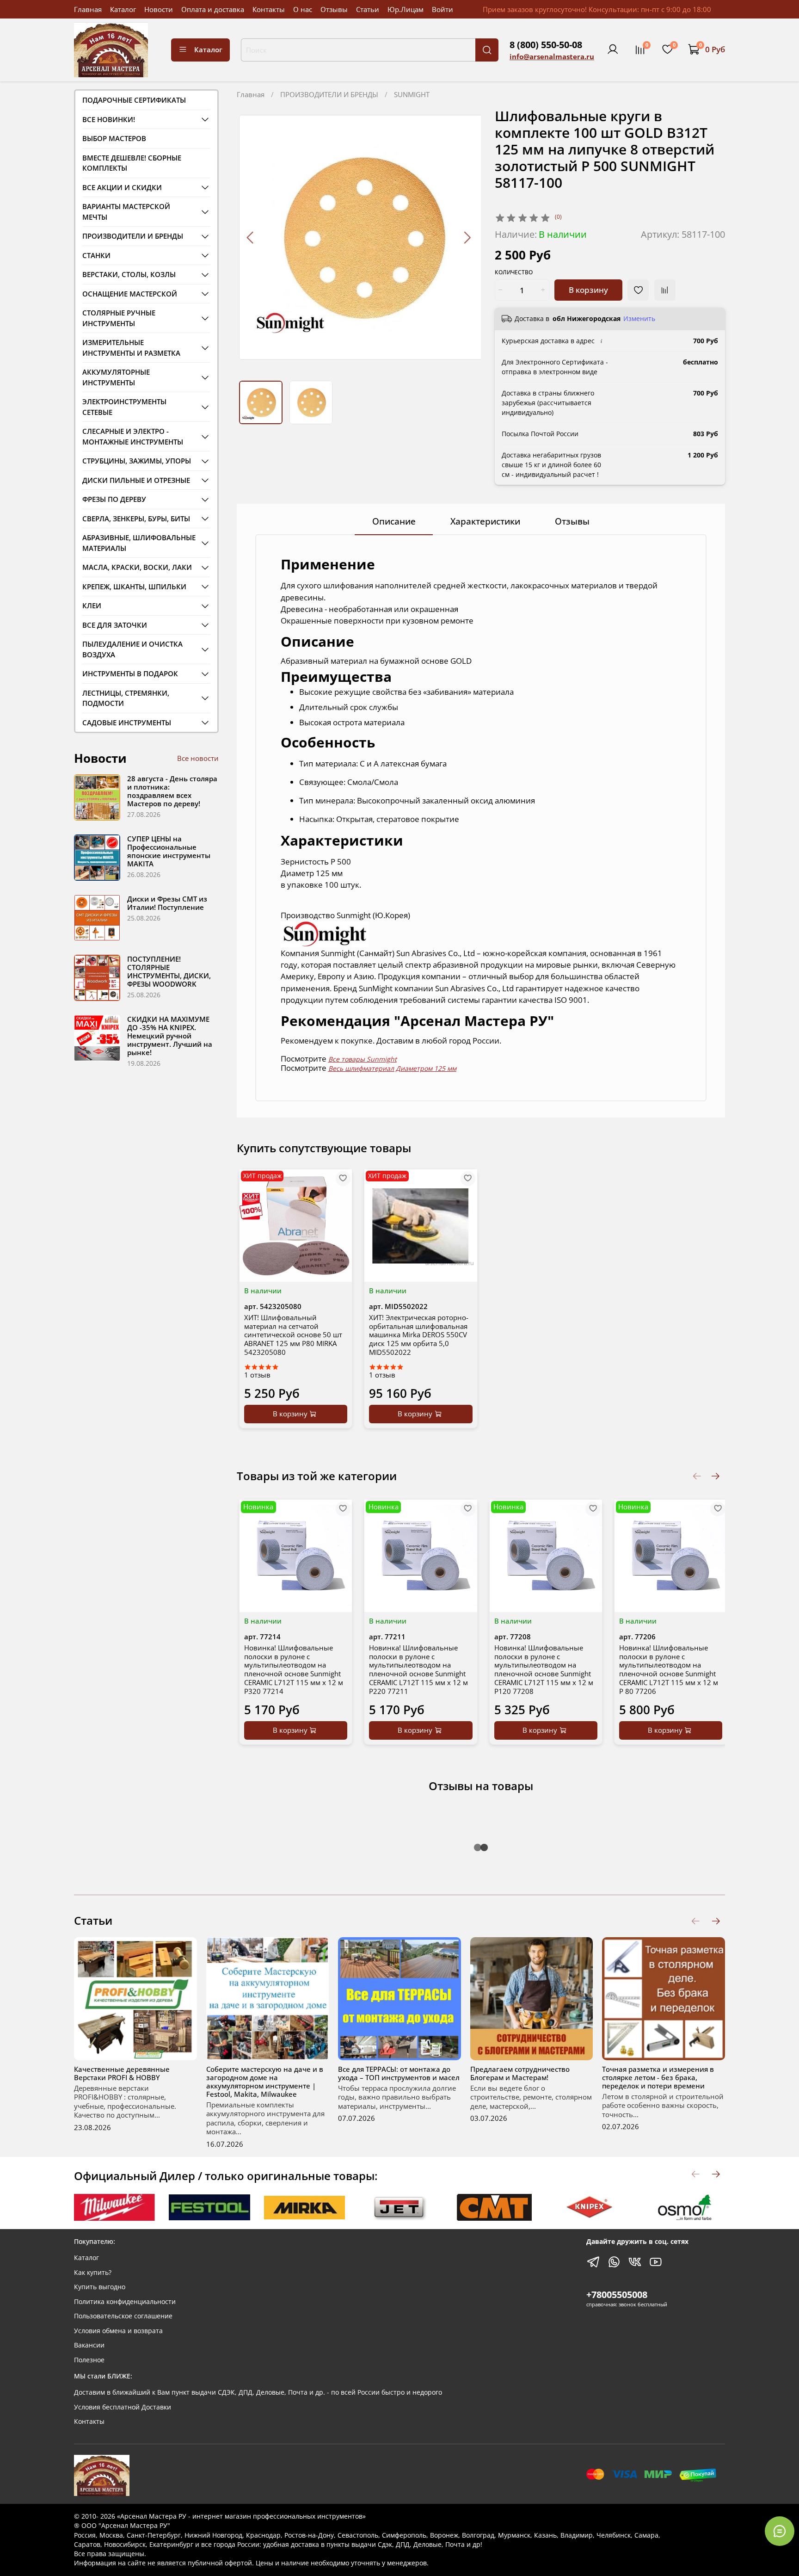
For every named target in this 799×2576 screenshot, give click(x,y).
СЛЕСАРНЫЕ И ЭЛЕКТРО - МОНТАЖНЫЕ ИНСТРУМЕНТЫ (133, 436)
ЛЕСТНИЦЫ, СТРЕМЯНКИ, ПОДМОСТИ (126, 698)
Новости (159, 9)
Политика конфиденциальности (125, 2302)
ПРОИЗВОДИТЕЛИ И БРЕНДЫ (329, 94)
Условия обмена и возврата (118, 2331)
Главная (88, 9)
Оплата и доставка (213, 9)
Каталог (123, 9)
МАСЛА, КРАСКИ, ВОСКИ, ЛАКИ (137, 567)
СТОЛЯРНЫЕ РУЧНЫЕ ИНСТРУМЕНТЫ (119, 318)
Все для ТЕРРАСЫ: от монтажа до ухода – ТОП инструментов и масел (399, 2073)
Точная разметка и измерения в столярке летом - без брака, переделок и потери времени (658, 2077)
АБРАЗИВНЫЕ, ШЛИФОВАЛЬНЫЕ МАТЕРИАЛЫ (139, 543)
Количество (514, 273)
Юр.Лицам (406, 9)
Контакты (269, 9)
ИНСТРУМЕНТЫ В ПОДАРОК (130, 673)
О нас (303, 9)
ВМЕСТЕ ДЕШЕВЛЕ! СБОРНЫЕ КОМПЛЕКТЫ (132, 163)
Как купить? (93, 2273)
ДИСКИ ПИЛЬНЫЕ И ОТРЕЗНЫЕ (136, 480)
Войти (443, 9)
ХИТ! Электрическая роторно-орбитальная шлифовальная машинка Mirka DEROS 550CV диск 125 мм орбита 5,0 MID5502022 (419, 1334)
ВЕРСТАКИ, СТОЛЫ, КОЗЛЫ (129, 274)
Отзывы (334, 9)
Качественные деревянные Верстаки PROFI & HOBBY (122, 2073)
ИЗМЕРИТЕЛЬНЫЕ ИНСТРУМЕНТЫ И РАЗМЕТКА (131, 348)
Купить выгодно (100, 2287)
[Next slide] (467, 237)
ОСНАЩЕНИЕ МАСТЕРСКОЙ (130, 294)
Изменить (639, 319)
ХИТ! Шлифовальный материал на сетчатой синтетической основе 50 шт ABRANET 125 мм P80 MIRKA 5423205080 (293, 1334)
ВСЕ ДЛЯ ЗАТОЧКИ (115, 625)
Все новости (198, 758)
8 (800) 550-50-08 (546, 45)
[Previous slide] (251, 237)
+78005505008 (617, 2295)
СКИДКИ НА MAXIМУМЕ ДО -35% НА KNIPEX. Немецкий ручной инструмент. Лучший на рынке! (170, 1036)
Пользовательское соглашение (123, 2316)
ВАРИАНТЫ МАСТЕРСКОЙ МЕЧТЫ (126, 212)
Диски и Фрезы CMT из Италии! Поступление (167, 903)
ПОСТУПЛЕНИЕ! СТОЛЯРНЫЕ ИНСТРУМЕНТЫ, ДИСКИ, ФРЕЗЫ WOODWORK (169, 971)
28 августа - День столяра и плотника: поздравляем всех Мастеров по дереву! (172, 791)
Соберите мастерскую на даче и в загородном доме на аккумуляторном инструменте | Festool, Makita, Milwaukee (265, 2081)
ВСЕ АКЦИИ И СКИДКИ (122, 187)
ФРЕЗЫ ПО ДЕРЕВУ (114, 499)
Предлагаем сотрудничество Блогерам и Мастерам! (520, 2073)
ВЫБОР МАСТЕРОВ (114, 138)
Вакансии (89, 2345)
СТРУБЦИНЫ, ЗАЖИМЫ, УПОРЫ (137, 461)
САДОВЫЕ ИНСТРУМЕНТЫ (127, 723)
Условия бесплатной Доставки (123, 2407)
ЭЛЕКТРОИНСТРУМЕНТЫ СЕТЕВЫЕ (124, 407)
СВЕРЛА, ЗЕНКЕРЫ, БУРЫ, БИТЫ (136, 519)
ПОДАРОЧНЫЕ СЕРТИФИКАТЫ (134, 100)
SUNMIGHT (412, 94)
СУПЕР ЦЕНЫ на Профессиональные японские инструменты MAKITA (169, 851)
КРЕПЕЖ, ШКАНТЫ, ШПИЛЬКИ (134, 587)
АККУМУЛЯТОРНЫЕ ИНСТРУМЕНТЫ (116, 377)
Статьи (368, 9)
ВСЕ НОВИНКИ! (109, 119)
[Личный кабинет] (613, 49)
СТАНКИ (96, 255)
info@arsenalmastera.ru (552, 56)
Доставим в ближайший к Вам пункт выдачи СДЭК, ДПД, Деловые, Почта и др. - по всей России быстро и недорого (258, 2392)
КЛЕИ (92, 605)
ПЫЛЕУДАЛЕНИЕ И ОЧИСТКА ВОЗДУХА (132, 649)
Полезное (89, 2360)
